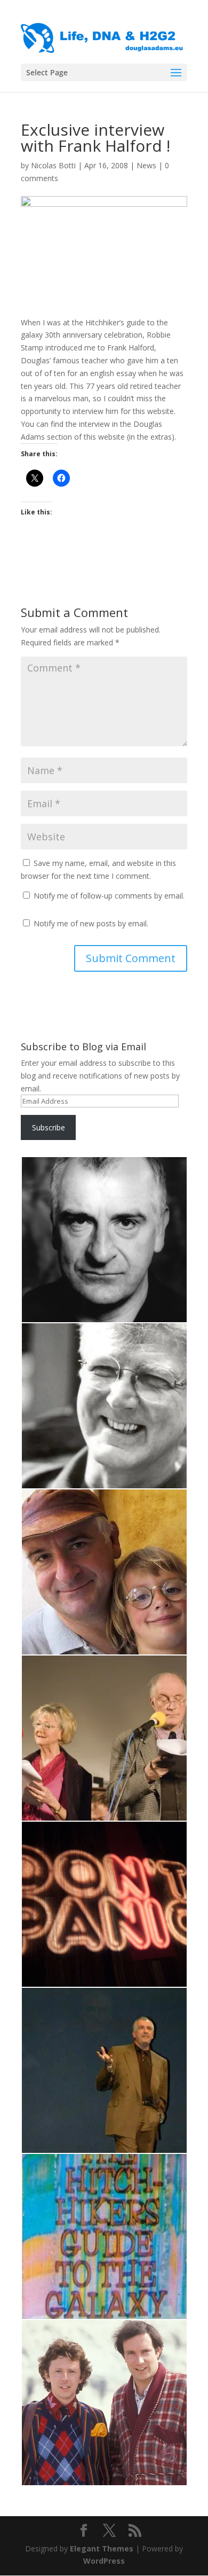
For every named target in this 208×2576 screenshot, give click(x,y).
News (146, 165)
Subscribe (49, 1127)
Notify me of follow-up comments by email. (109, 896)
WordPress (104, 2561)
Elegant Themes (102, 2548)
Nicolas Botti (53, 165)
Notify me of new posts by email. (91, 923)
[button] (104, 1240)
